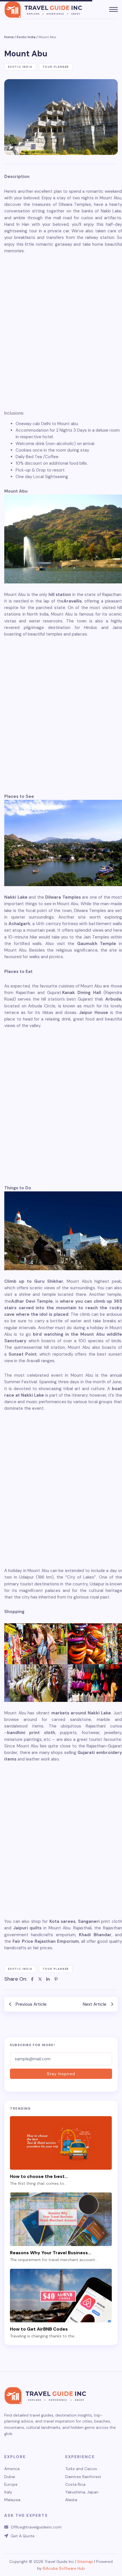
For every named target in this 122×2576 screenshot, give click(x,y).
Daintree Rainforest (83, 2477)
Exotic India (26, 37)
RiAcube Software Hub (64, 2568)
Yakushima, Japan (82, 2492)
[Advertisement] (61, 332)
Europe (11, 2484)
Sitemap (85, 2561)
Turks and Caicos (81, 2469)
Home (9, 37)
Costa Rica (75, 2484)
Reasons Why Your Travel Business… (51, 2253)
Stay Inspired (61, 2074)
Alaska (71, 2500)
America (12, 2469)
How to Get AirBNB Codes (39, 2329)
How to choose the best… (39, 2176)
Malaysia (12, 2500)
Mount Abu (47, 37)
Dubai (10, 2477)
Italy (8, 2492)
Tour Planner (56, 67)
